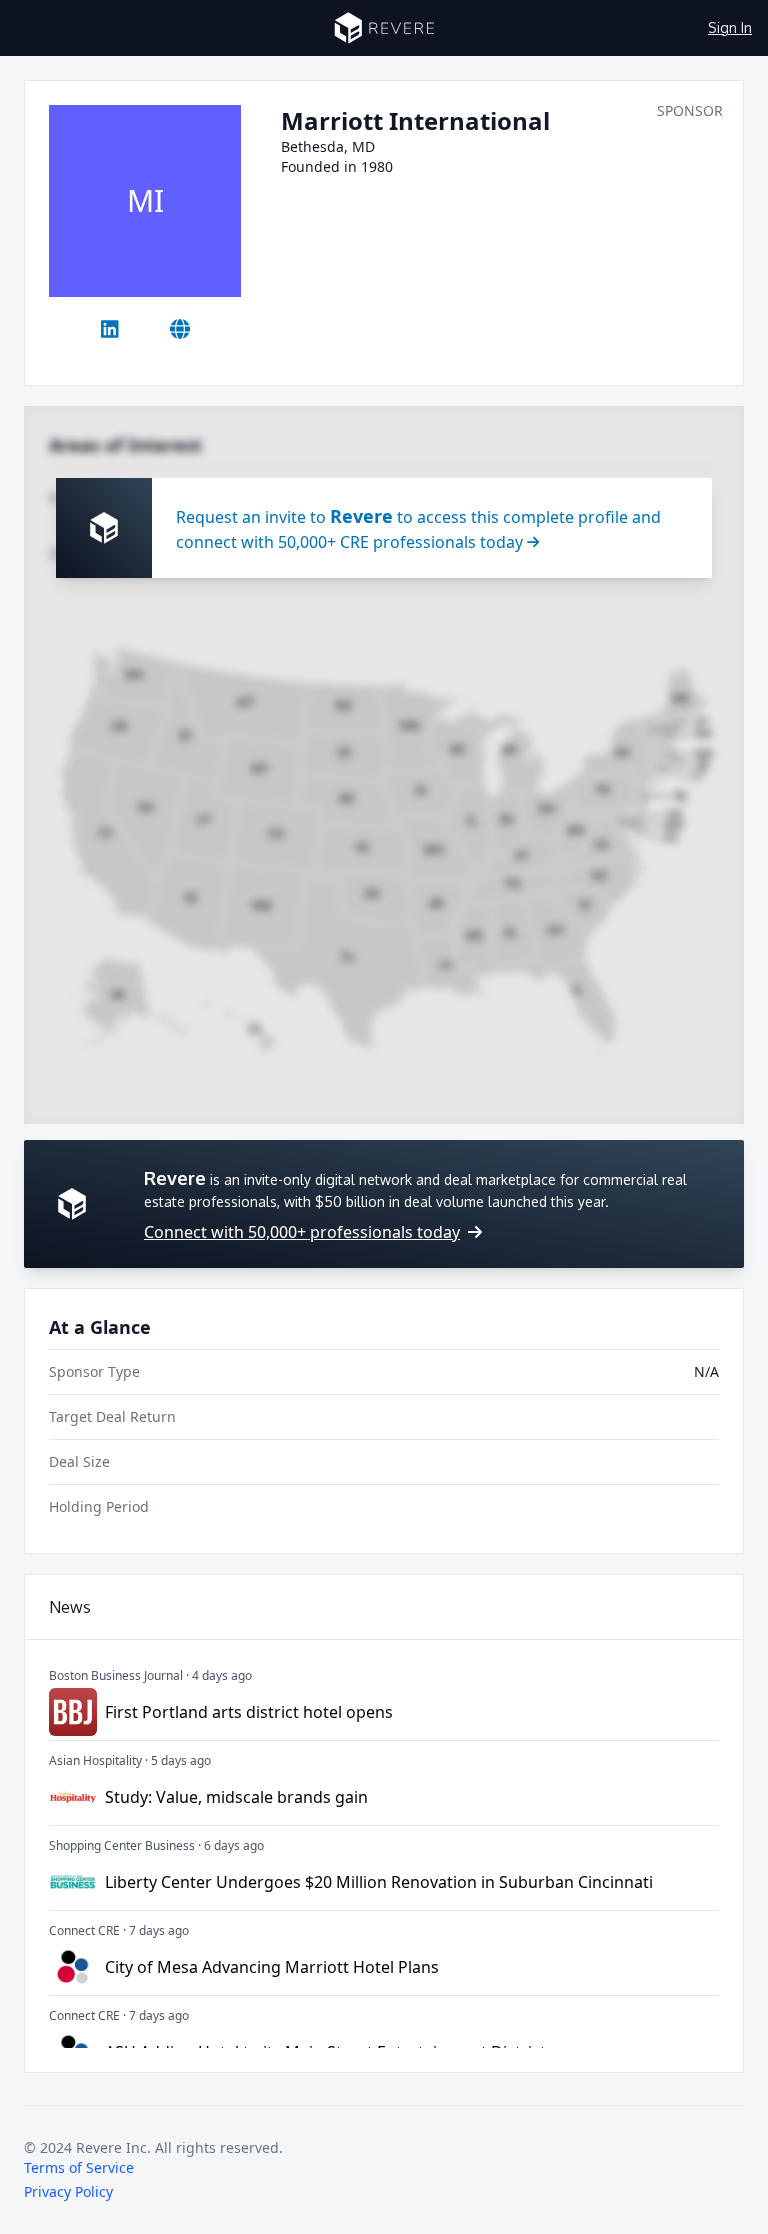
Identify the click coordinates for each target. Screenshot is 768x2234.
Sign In (730, 27)
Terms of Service (79, 2167)
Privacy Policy (68, 2191)
